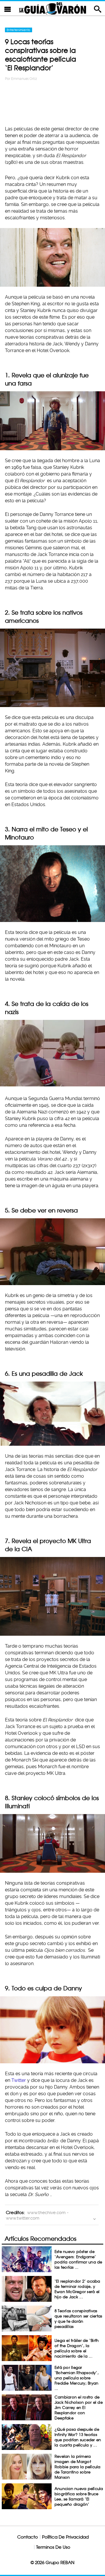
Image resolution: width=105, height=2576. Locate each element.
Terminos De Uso (53, 2547)
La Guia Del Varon (52, 8)
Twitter (19, 2080)
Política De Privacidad (65, 2537)
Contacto (28, 2537)
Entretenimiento (19, 30)
